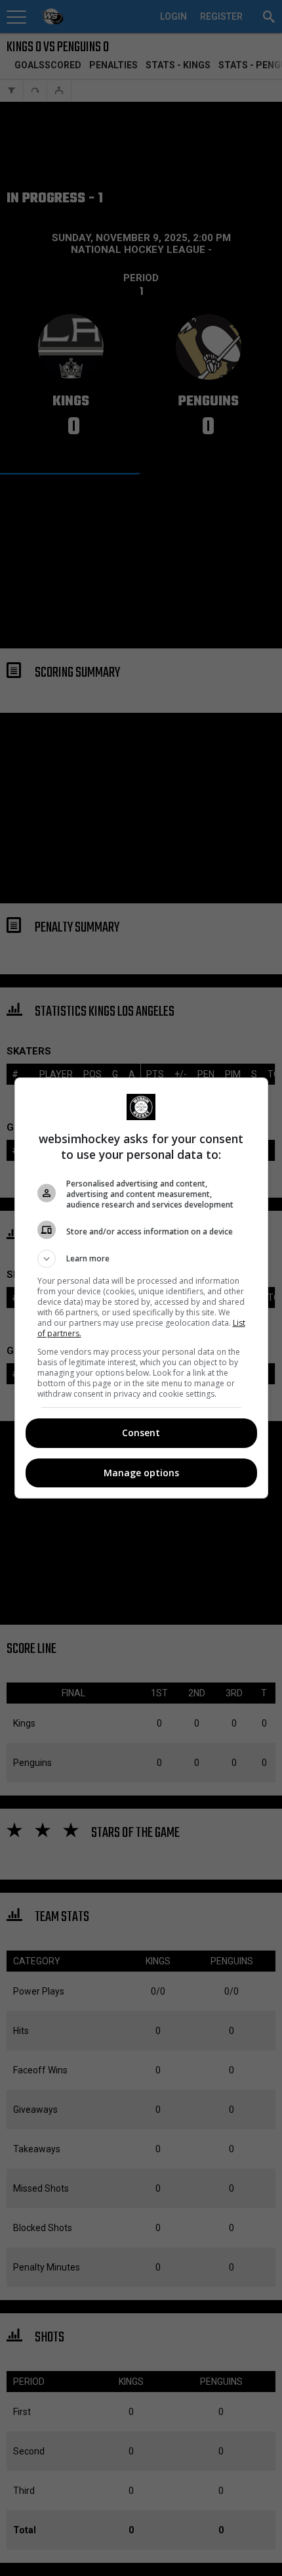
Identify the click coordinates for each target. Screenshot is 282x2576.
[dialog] (141, 1288)
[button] (141, 1259)
